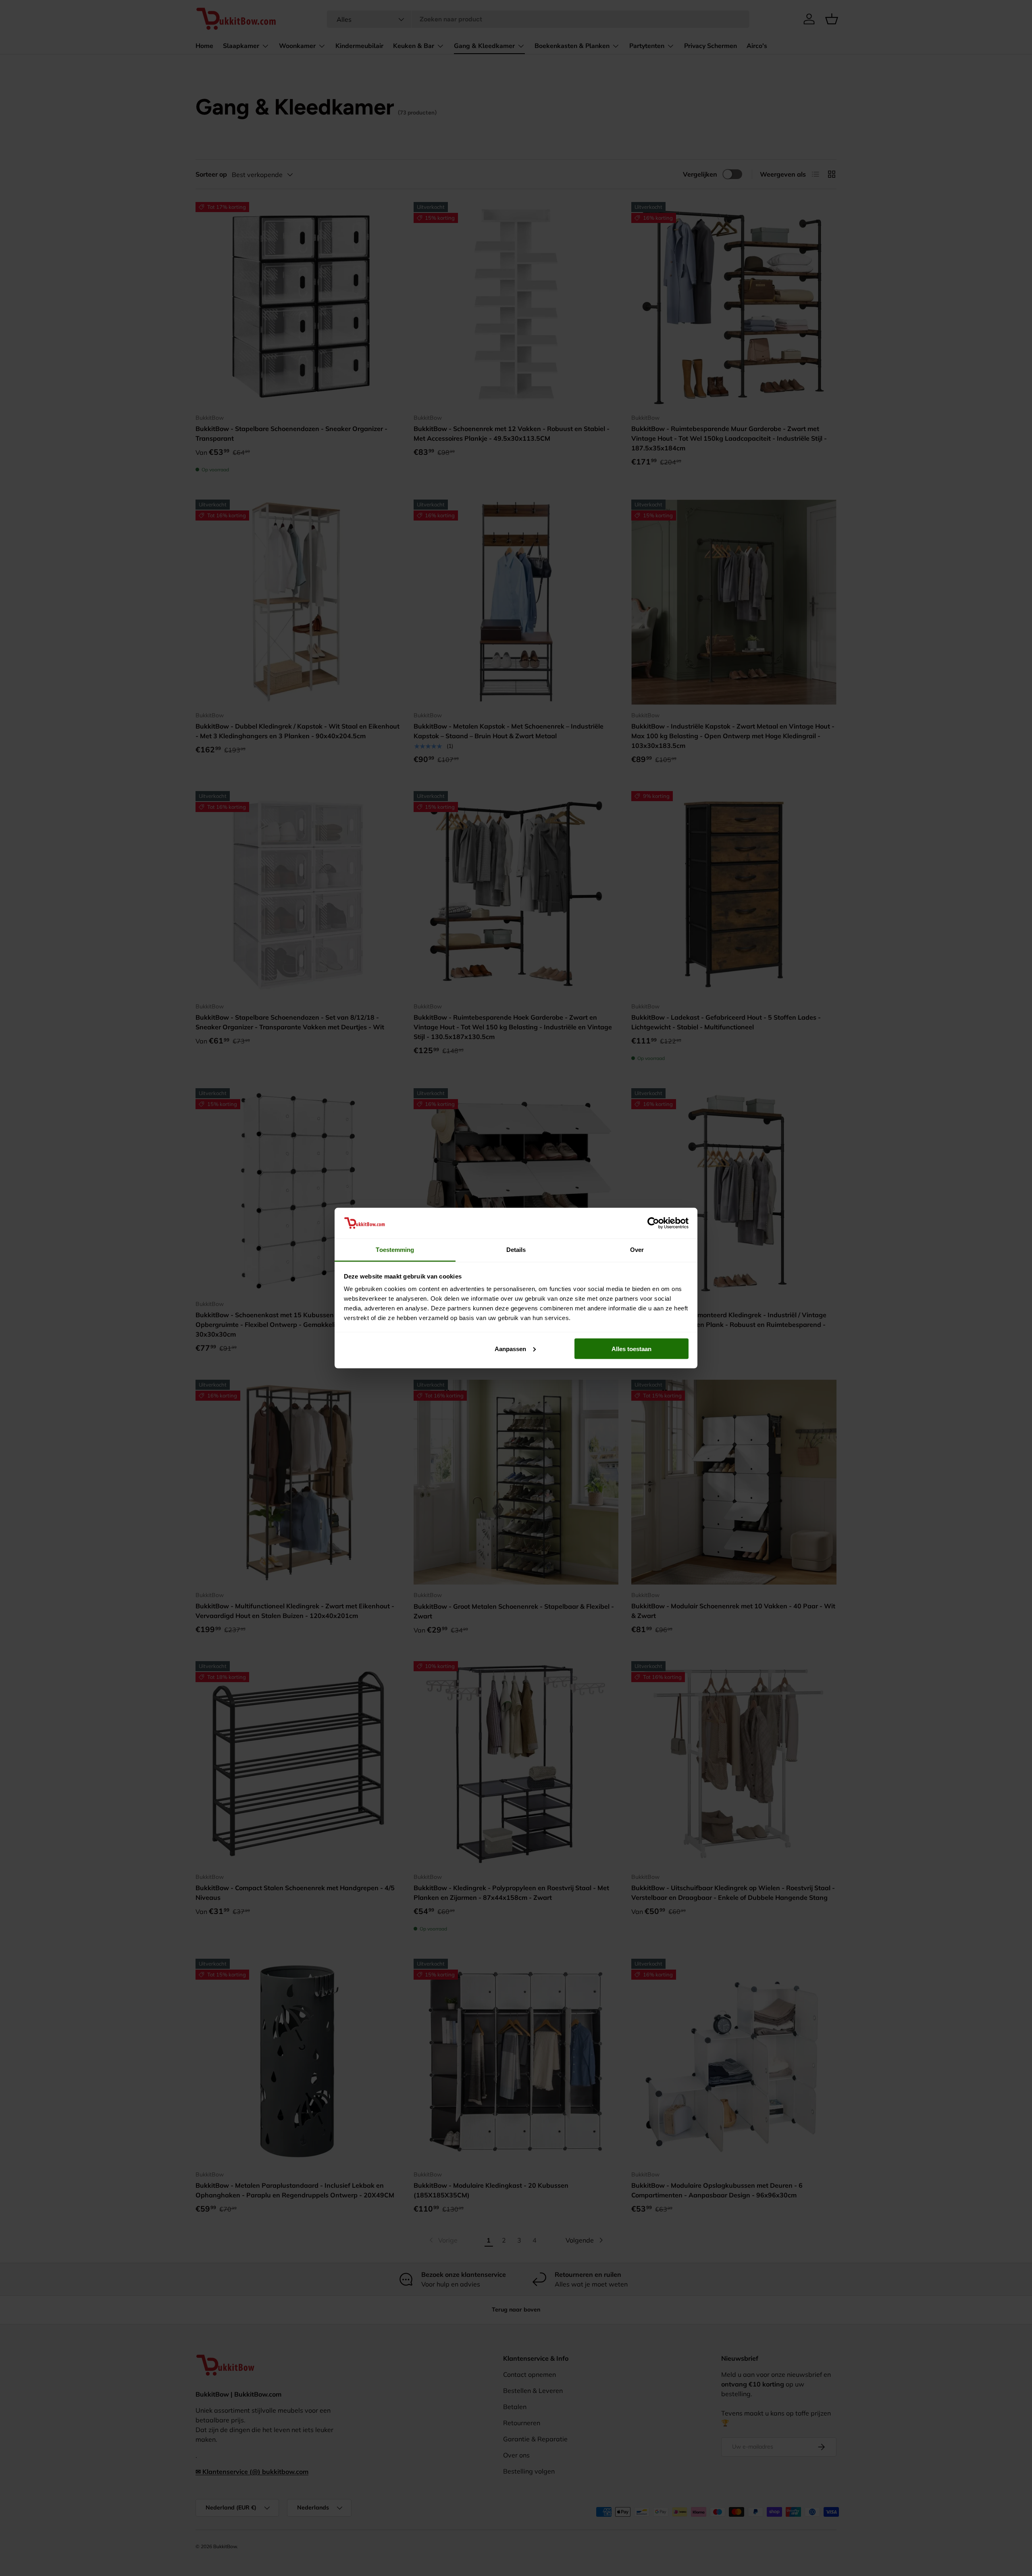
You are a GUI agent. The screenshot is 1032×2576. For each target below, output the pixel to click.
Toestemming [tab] (395, 1250)
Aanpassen (510, 1348)
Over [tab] (637, 1250)
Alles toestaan (631, 1348)
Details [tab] (516, 1250)
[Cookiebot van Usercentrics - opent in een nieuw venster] (653, 1223)
